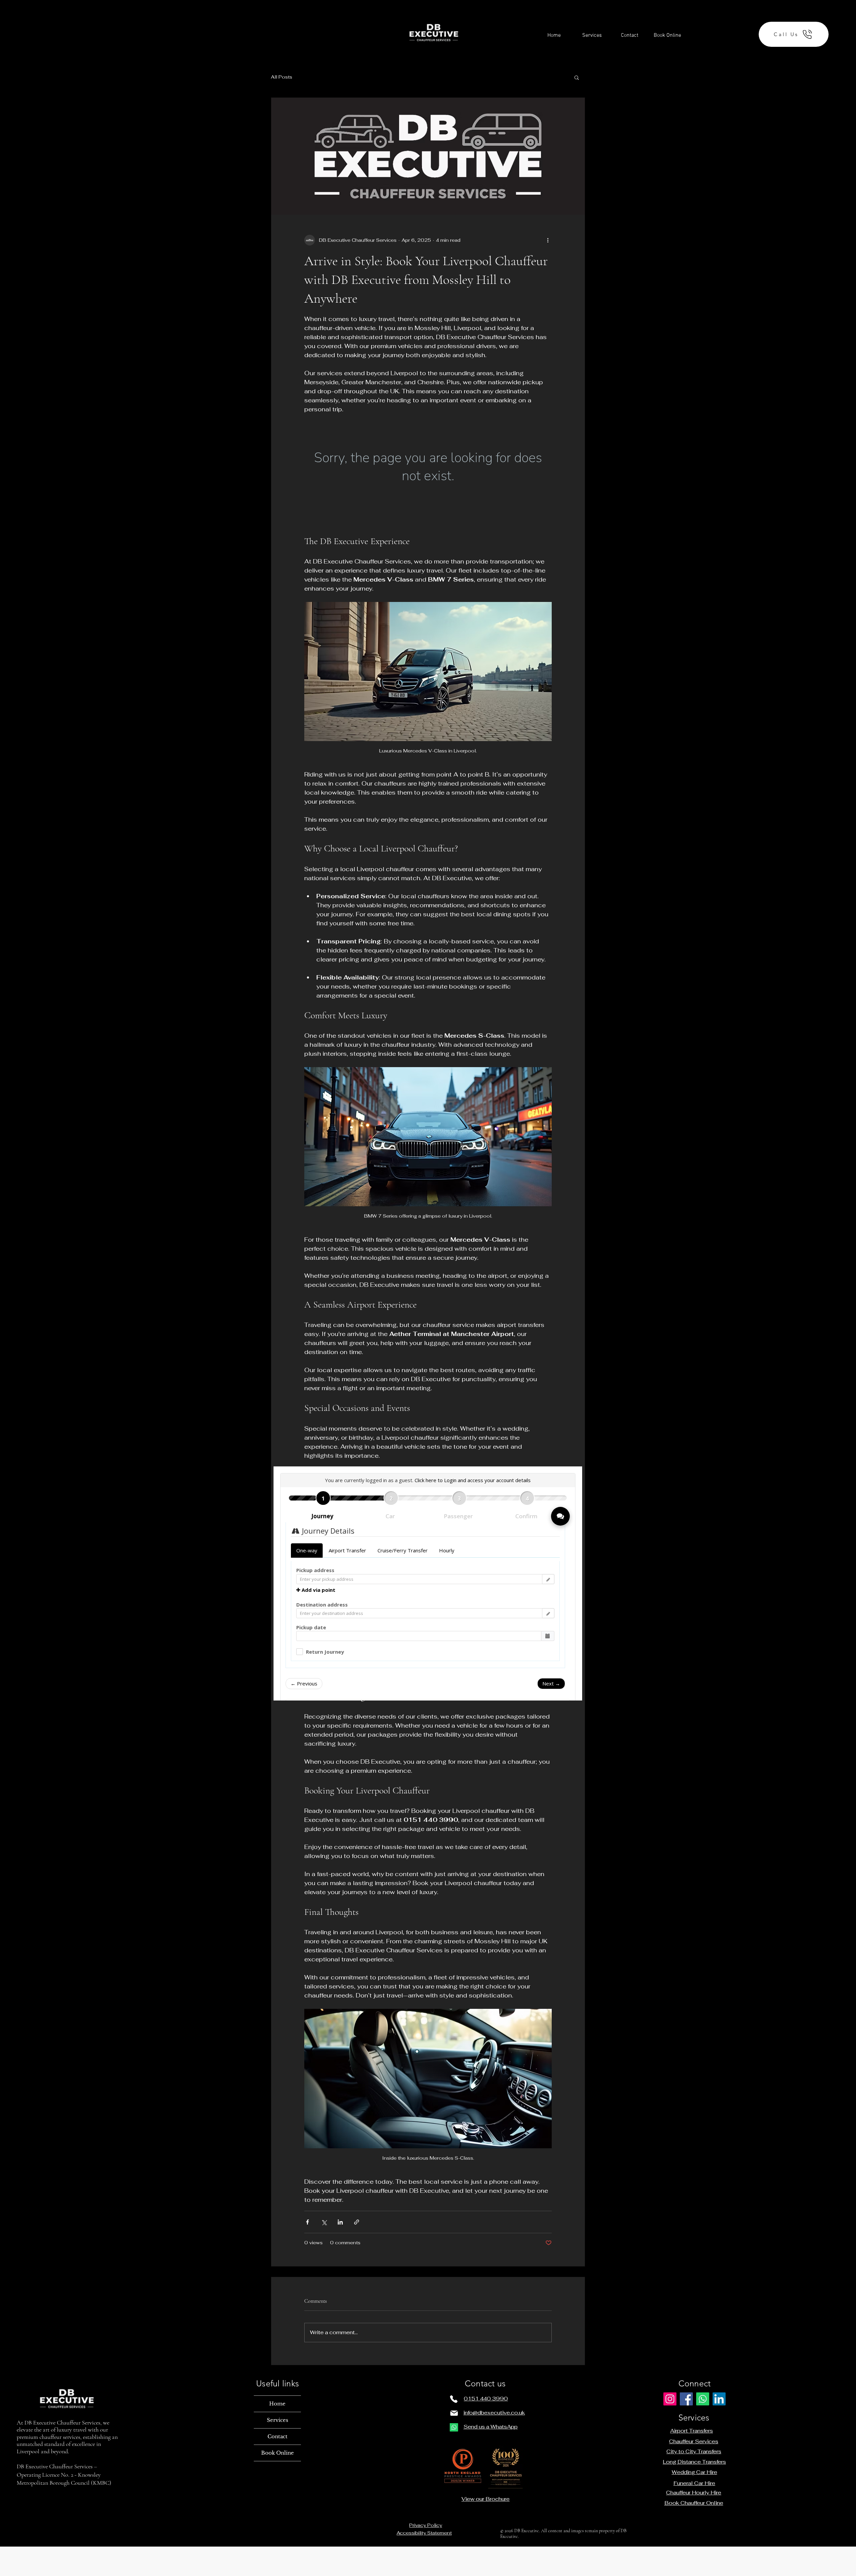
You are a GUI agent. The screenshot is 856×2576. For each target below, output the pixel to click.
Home (277, 2404)
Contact (278, 2436)
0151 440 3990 (486, 2399)
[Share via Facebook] (307, 2222)
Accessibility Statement (424, 2533)
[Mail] (454, 2413)
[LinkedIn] (719, 2399)
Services (278, 2420)
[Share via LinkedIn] (340, 2222)
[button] (577, 77)
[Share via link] (357, 2222)
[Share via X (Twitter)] (324, 2222)
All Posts (282, 77)
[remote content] (428, 474)
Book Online (278, 2453)
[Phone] (454, 2399)
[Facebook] (686, 2399)
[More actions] (548, 240)
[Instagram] (670, 2399)
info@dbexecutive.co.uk (494, 2413)
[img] (434, 67)
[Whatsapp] (454, 2427)
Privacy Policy (426, 2525)
